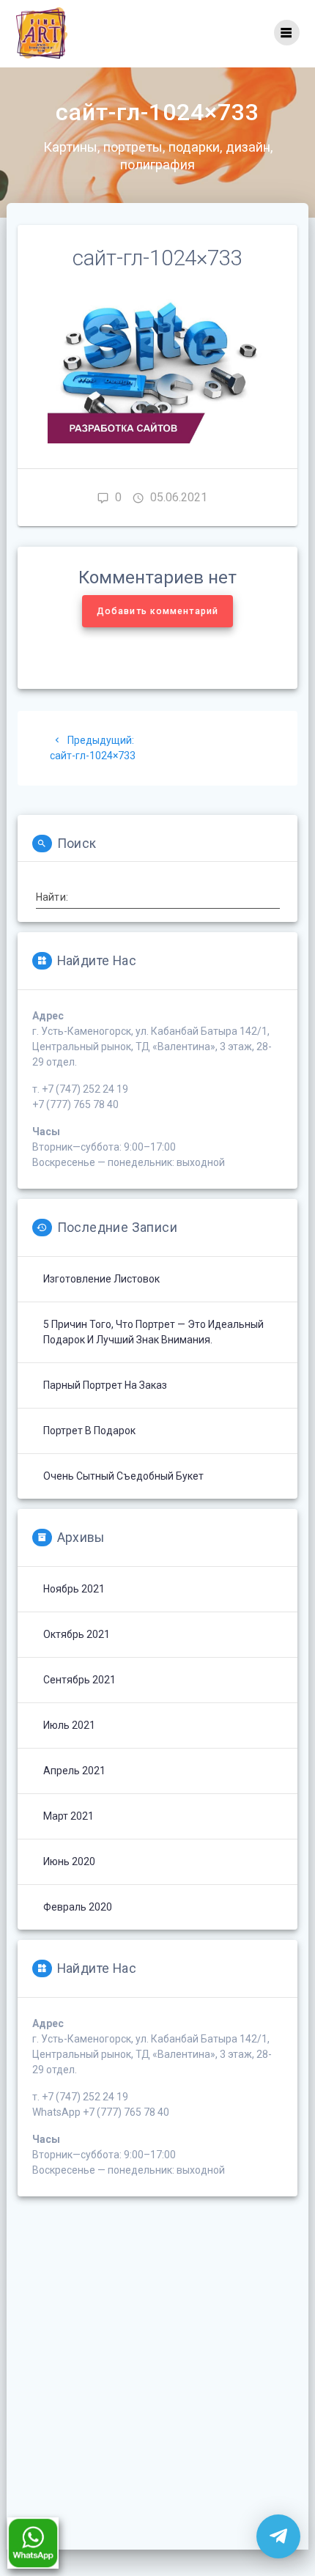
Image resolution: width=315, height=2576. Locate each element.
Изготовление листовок (101, 1279)
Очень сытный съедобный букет (123, 1476)
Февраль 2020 (78, 1907)
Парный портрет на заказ (105, 1385)
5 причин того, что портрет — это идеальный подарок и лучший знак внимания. (153, 1332)
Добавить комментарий (157, 611)
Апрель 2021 (74, 1771)
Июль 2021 (69, 1725)
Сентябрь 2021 (79, 1680)
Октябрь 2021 (77, 1634)
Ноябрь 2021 (74, 1589)
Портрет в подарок (89, 1431)
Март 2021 (68, 1816)
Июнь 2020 (69, 1861)
